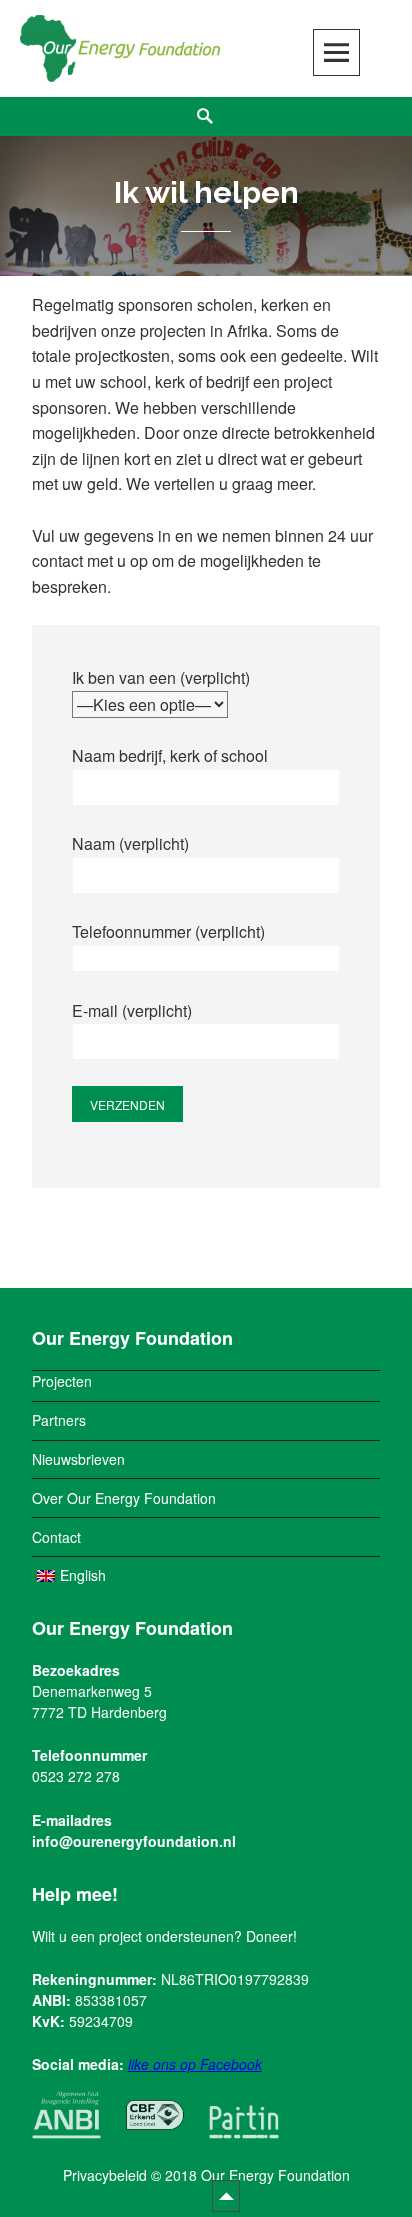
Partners (59, 1420)
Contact (56, 1537)
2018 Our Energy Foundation (257, 2175)
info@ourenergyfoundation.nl (134, 1841)
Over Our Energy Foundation (124, 1498)
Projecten (62, 1381)
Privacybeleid (105, 2175)
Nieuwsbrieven (78, 1459)
